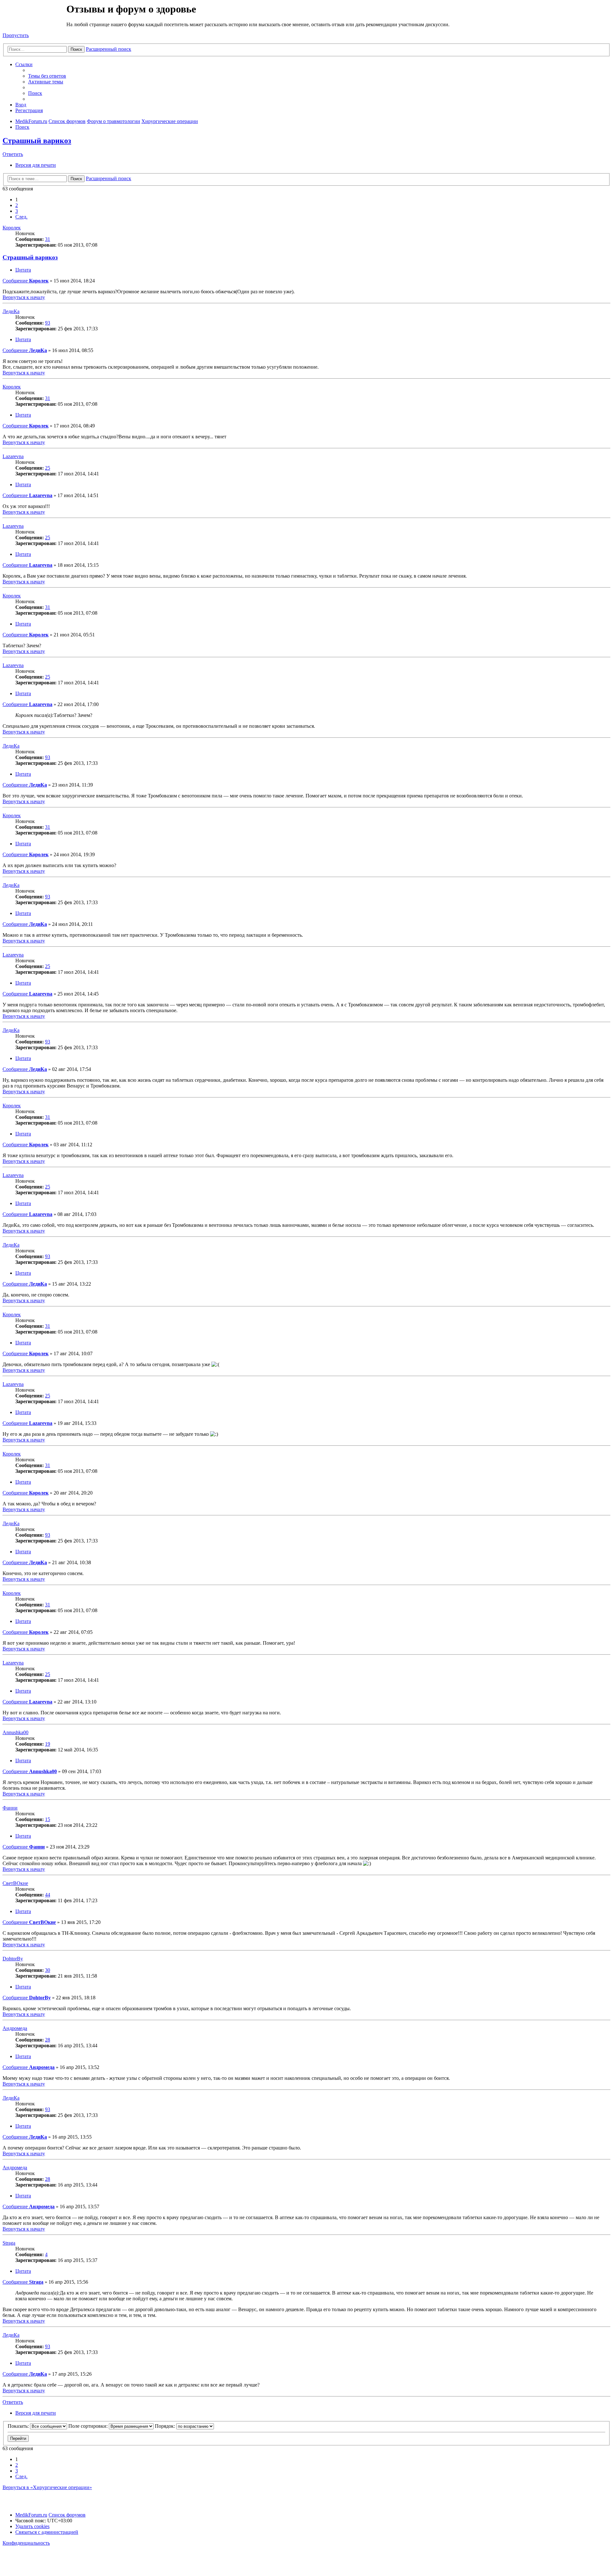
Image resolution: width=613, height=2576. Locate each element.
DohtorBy (13, 1959)
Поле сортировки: (89, 2426)
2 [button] (17, 205)
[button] (21, 217)
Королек (12, 228)
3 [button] (17, 211)
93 (48, 323)
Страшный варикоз (37, 141)
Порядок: (166, 2426)
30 (48, 1970)
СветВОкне (15, 1883)
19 (48, 1744)
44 (48, 1895)
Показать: (19, 2426)
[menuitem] (47, 76)
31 (48, 239)
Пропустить (16, 35)
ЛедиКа (11, 311)
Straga (9, 2243)
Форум (34, 18)
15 (48, 1819)
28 (48, 2040)
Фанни (10, 1808)
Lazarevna (13, 456)
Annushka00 (15, 1732)
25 (48, 468)
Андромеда (15, 2028)
